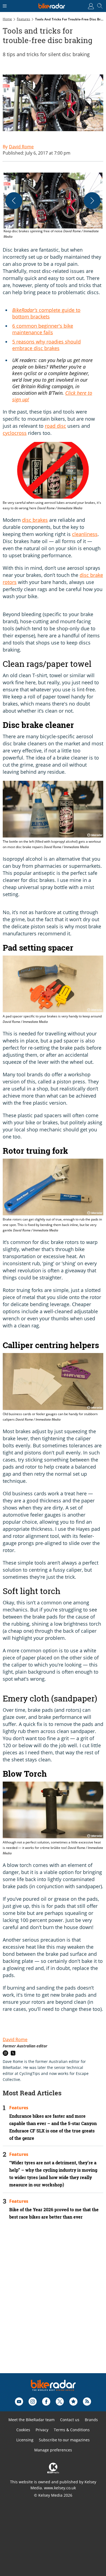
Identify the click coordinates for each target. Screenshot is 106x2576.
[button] (53, 206)
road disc (55, 426)
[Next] (92, 201)
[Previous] (14, 201)
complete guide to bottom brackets (46, 313)
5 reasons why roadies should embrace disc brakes (46, 345)
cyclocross (15, 433)
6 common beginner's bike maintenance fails (43, 329)
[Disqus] (53, 2304)
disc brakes (35, 520)
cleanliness (85, 534)
